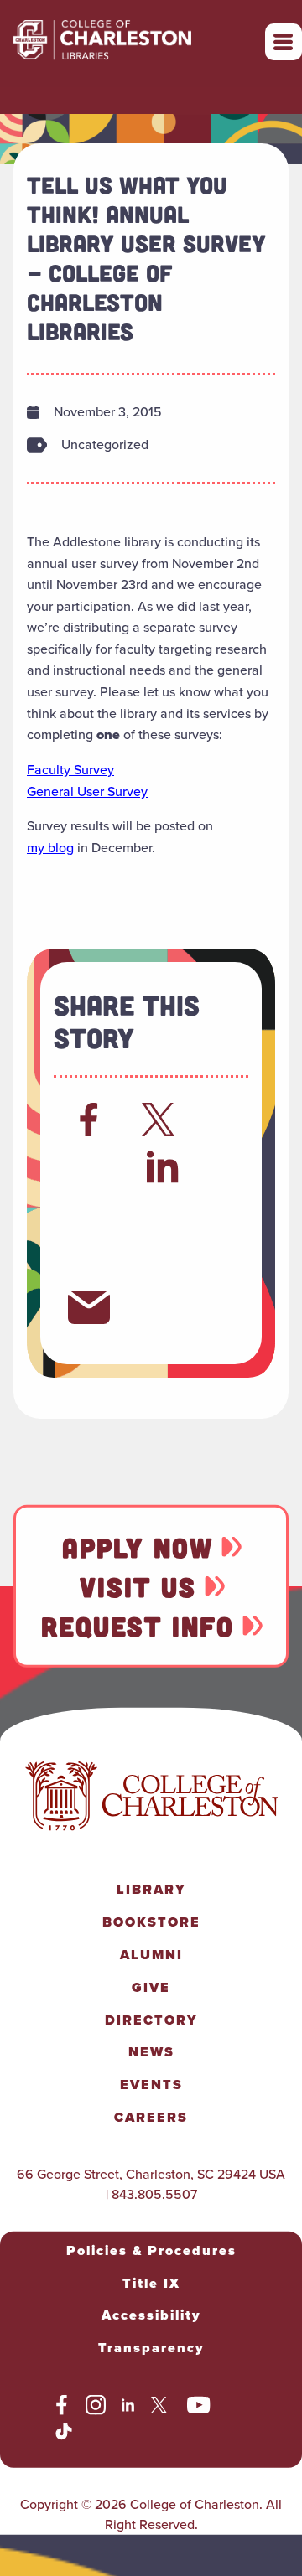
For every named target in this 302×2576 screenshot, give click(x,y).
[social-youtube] (199, 2408)
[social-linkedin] (128, 2408)
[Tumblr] (163, 1213)
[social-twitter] (161, 2408)
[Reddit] (89, 1166)
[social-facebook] (62, 2408)
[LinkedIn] (163, 1166)
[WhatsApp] (89, 1213)
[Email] (89, 1307)
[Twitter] (163, 1120)
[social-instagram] (96, 2408)
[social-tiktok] (64, 2434)
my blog (50, 848)
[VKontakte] (163, 1260)
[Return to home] (139, 42)
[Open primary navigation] (284, 42)
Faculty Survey (70, 770)
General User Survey (87, 791)
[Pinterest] (89, 1260)
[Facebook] (89, 1120)
